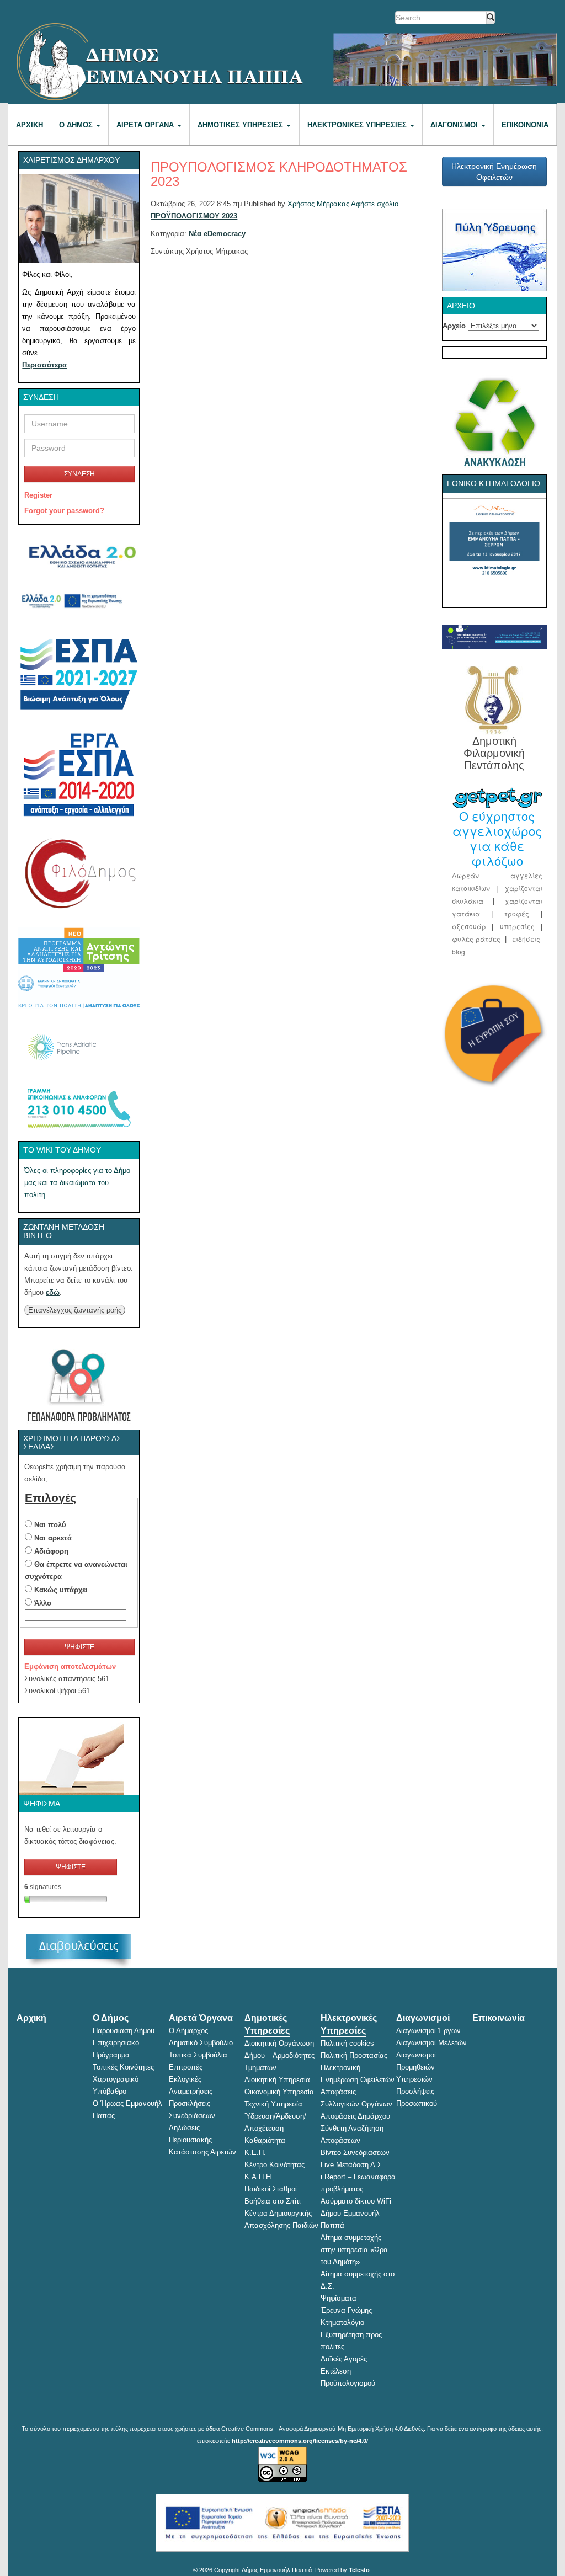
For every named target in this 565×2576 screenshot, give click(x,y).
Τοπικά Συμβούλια (198, 2055)
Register (38, 495)
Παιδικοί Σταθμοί (271, 2189)
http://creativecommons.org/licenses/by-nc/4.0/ (300, 2441)
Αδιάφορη (51, 1551)
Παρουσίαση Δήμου (124, 2031)
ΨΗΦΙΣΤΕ (79, 1647)
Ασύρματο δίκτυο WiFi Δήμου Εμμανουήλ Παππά (356, 2213)
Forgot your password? (64, 511)
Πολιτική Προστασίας (354, 2055)
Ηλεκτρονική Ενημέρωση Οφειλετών (494, 172)
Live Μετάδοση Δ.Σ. (352, 2165)
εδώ (53, 1292)
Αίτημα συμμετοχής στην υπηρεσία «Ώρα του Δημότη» (354, 2250)
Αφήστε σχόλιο (375, 204)
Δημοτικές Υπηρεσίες (241, 125)
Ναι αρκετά (53, 1538)
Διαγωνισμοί (455, 125)
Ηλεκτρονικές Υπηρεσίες (358, 125)
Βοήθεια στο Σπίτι (273, 2201)
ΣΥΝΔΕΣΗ (79, 474)
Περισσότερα (44, 365)
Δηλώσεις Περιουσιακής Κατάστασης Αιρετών (202, 2140)
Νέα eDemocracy (217, 234)
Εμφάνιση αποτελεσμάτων (70, 1666)
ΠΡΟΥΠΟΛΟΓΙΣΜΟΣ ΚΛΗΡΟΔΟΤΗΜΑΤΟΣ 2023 (279, 174)
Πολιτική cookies (347, 2043)
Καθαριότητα (265, 2140)
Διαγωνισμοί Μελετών (431, 2043)
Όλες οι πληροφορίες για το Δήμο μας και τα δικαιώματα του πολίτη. (77, 1183)
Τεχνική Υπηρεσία (273, 2104)
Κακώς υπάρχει (61, 1590)
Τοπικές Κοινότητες (123, 2067)
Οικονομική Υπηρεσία (279, 2092)
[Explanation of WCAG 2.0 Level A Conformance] (282, 2456)
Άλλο (43, 1603)
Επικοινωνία (525, 125)
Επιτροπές (186, 2067)
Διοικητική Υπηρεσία (277, 2080)
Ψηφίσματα (339, 2298)
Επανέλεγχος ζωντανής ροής (75, 1310)
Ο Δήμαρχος (188, 2031)
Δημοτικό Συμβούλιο (201, 2043)
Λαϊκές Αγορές (344, 2359)
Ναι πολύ (50, 1525)
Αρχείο (454, 326)
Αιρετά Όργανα (146, 125)
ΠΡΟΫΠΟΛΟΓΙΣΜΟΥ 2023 (194, 216)
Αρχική (30, 125)
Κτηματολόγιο (342, 2322)
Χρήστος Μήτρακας (318, 204)
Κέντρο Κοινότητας (274, 2165)
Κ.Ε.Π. (255, 2153)
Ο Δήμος (77, 125)
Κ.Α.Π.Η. (259, 2177)
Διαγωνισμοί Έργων (428, 2031)
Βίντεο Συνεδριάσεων (355, 2153)
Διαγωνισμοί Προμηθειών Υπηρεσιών (416, 2067)
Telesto (359, 2570)
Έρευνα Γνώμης (346, 2310)
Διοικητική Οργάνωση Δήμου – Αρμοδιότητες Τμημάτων (279, 2055)
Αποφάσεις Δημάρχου (355, 2116)
